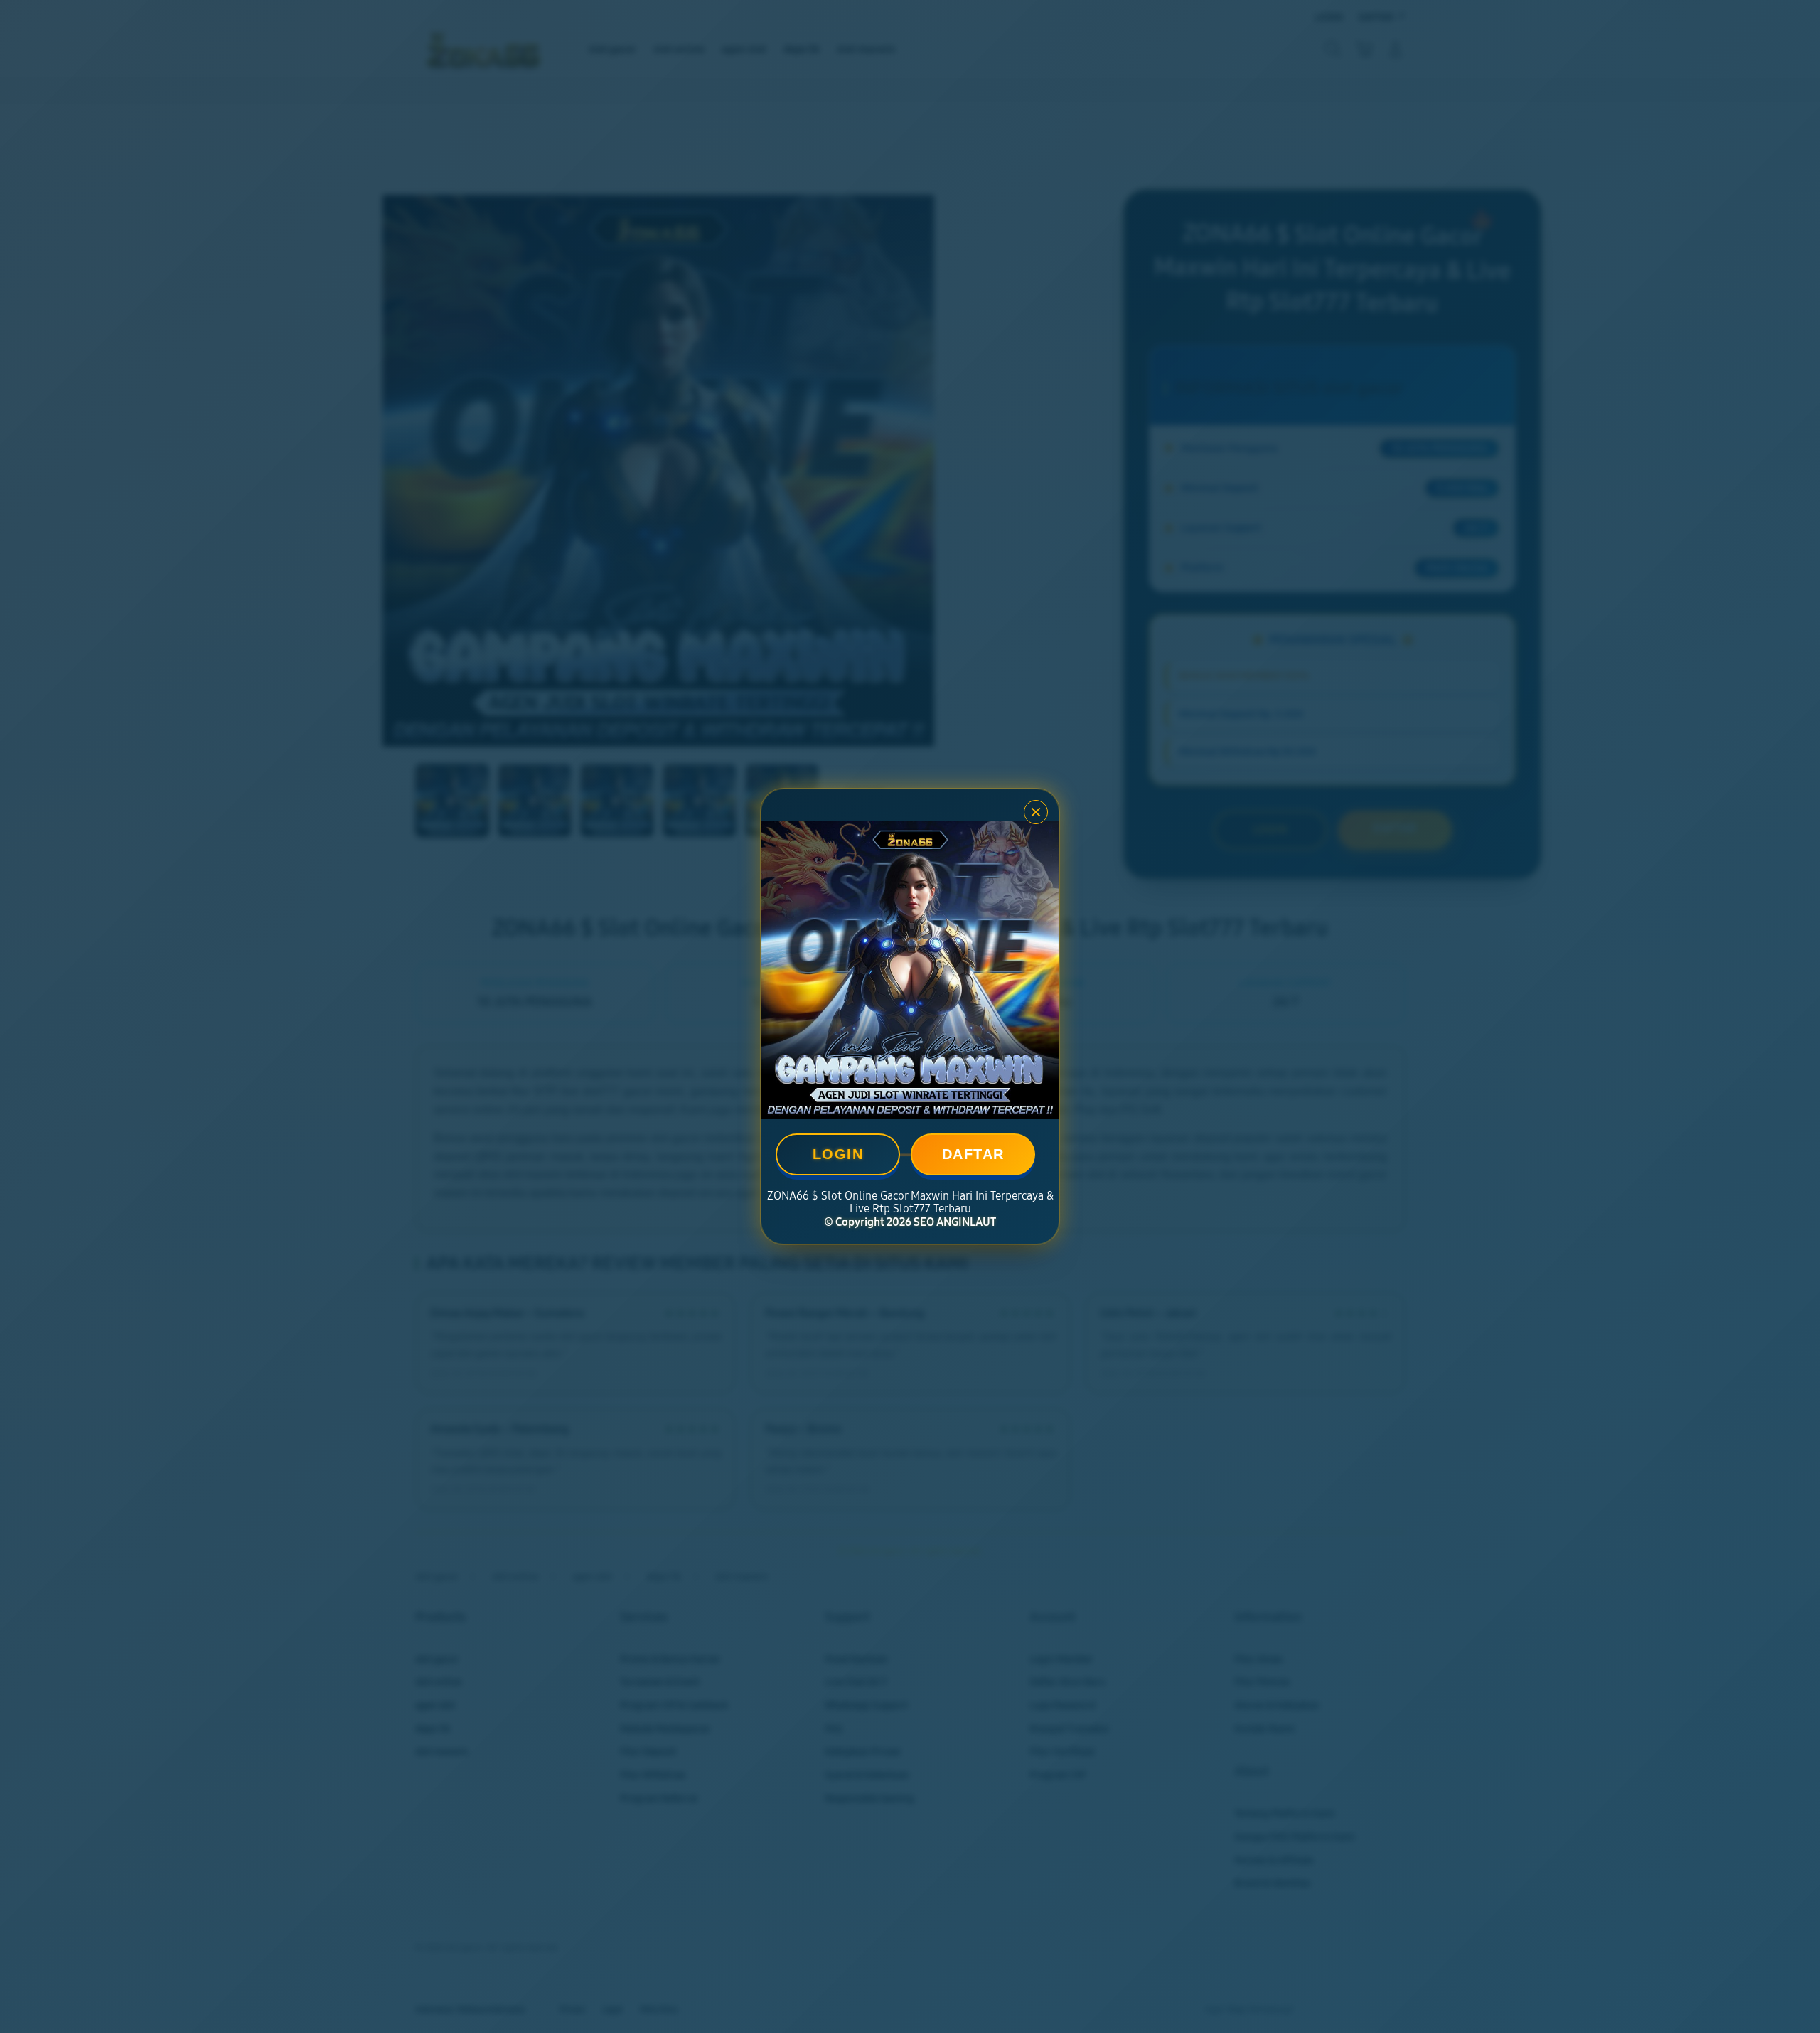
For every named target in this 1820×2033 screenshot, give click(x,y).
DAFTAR (973, 1154)
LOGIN (838, 1154)
